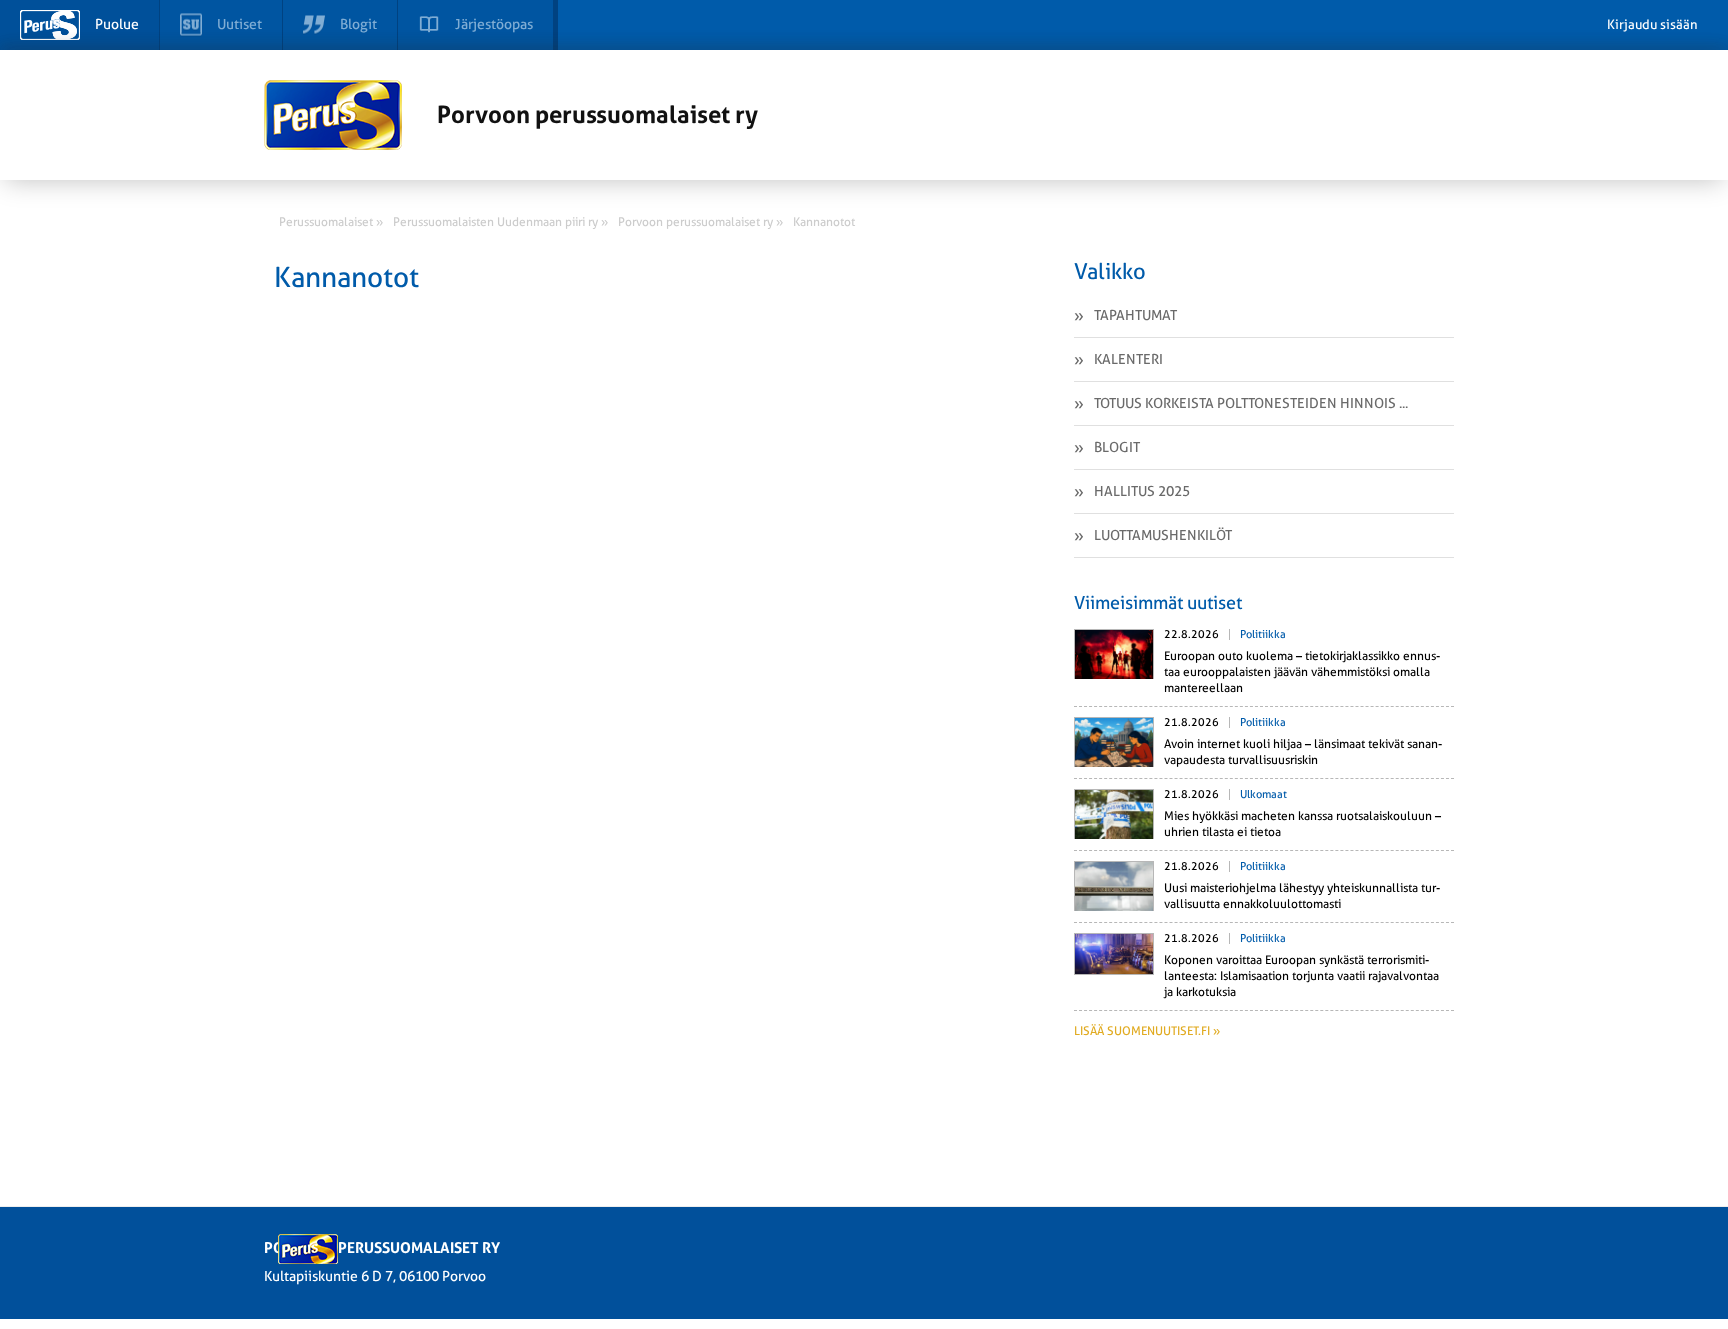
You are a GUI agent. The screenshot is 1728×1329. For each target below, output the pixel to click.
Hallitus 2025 (1142, 491)
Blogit (1117, 447)
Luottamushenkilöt (1163, 535)
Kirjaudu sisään (1652, 24)
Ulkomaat (1263, 794)
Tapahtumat (1135, 315)
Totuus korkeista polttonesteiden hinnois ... (1251, 403)
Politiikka (1263, 634)
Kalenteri (1128, 359)
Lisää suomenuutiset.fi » (1147, 1031)
